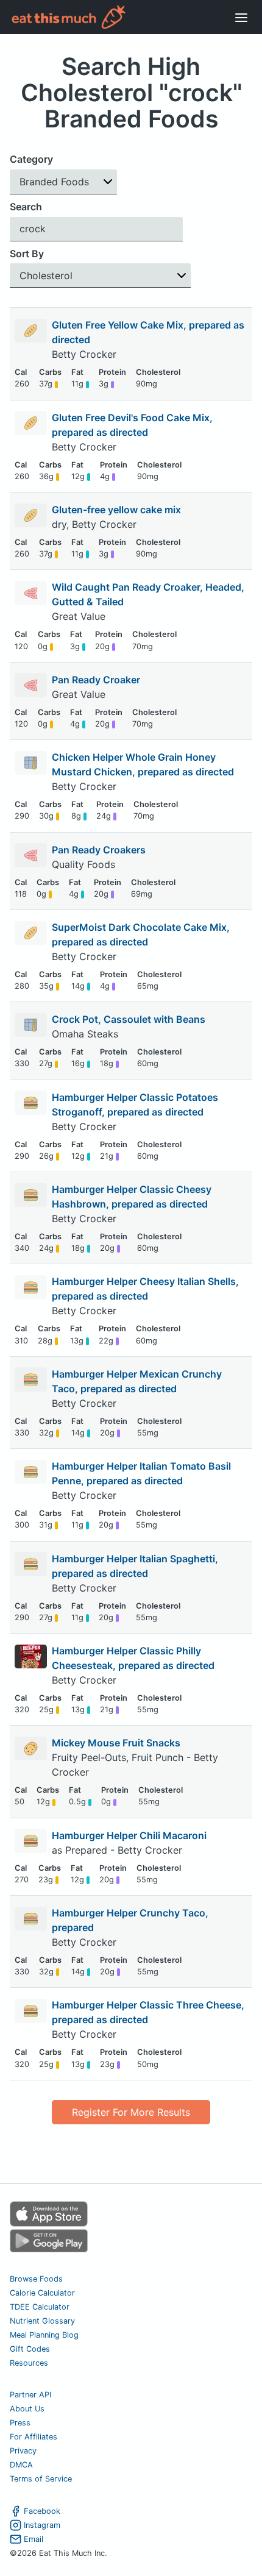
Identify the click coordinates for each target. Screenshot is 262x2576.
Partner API (30, 2395)
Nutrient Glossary (42, 2321)
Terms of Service (41, 2479)
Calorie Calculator (42, 2293)
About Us (27, 2409)
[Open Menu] (241, 17)
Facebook (42, 2511)
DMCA (21, 2465)
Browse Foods (36, 2279)
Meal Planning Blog (44, 2335)
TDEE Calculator (40, 2307)
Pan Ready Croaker (96, 680)
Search (26, 207)
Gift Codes (30, 2349)
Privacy (23, 2451)
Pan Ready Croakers (99, 850)
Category (31, 159)
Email (34, 2539)
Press (20, 2423)
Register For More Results (131, 2112)
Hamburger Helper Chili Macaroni (129, 1835)
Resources (29, 2363)
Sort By (27, 254)
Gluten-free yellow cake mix (116, 510)
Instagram (42, 2525)
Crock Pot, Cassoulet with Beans (129, 1019)
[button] (63, 182)
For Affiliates (34, 2437)
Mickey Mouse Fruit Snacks (116, 1743)
